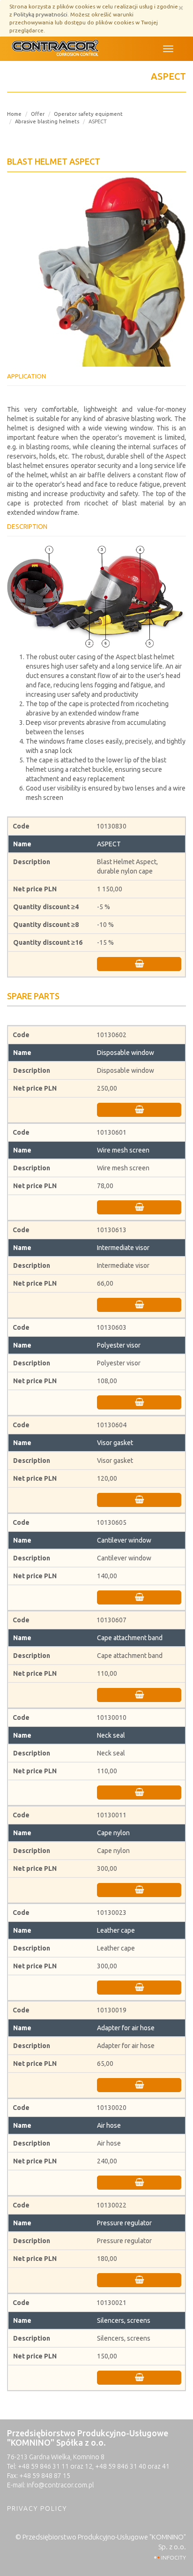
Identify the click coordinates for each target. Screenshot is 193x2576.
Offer (38, 114)
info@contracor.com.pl (60, 2485)
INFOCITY (174, 2557)
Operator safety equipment (88, 114)
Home (14, 114)
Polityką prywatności (41, 14)
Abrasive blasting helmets (47, 121)
